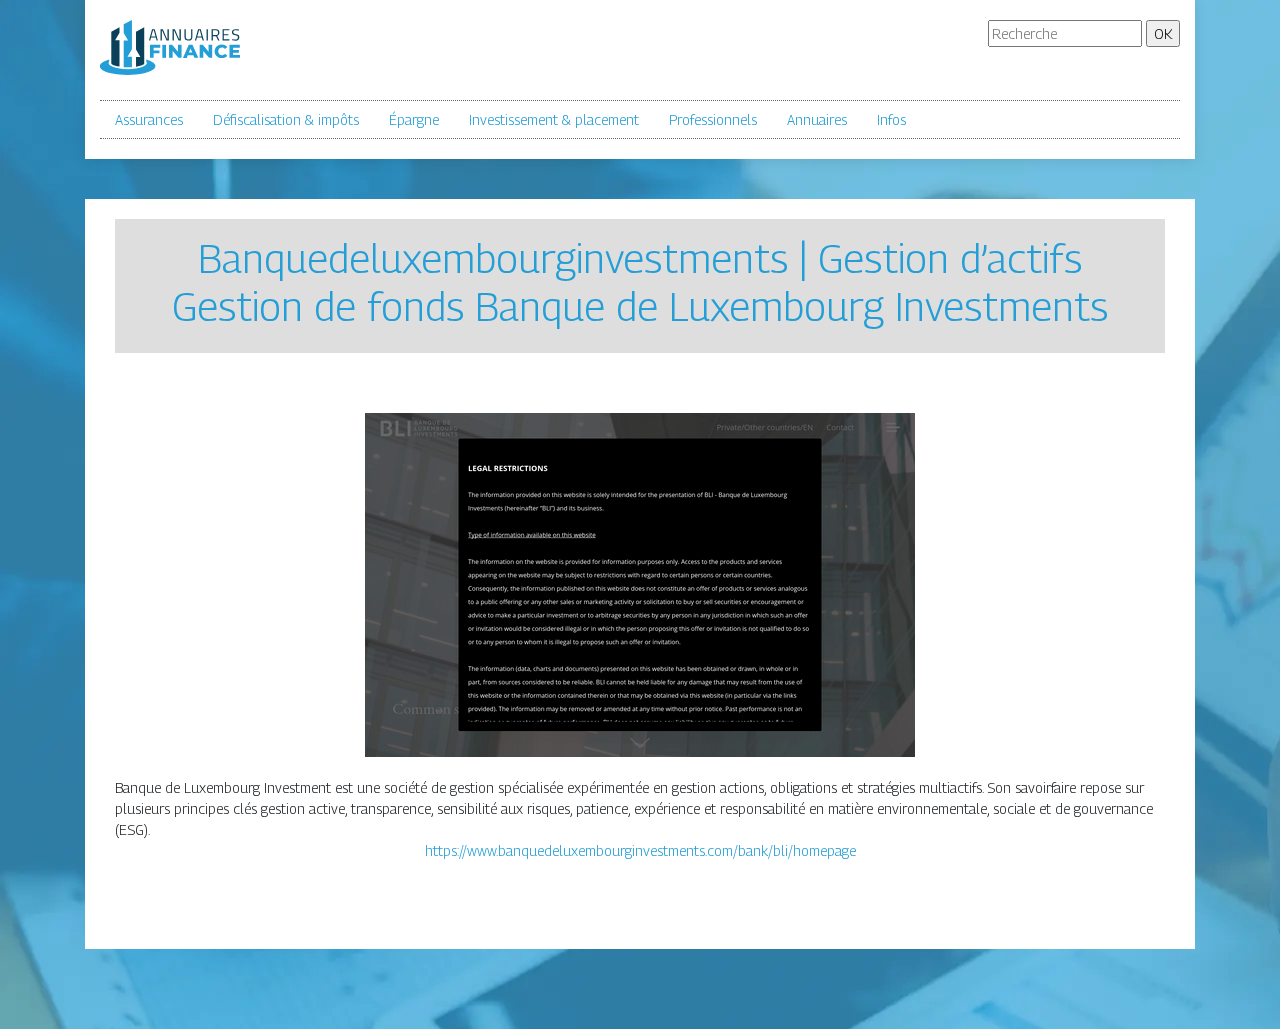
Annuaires (817, 119)
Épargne (414, 119)
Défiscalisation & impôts (286, 119)
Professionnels (713, 119)
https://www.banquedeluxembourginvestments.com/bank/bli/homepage (640, 850)
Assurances (149, 119)
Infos (891, 119)
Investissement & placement (554, 119)
